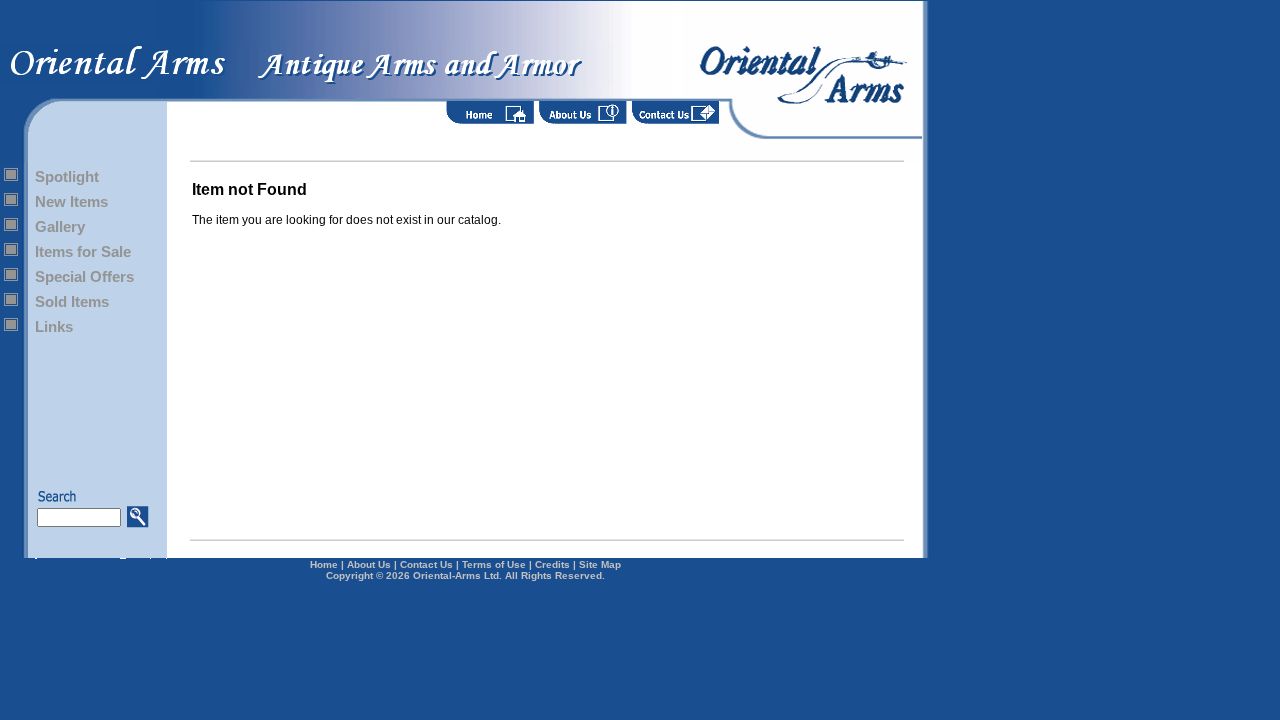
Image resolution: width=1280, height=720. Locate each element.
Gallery (60, 226)
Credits (552, 564)
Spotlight (67, 176)
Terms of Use (494, 564)
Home (324, 564)
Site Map (600, 564)
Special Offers (84, 276)
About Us (369, 564)
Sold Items (72, 301)
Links (54, 326)
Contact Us (426, 564)
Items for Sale (83, 251)
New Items (71, 201)
